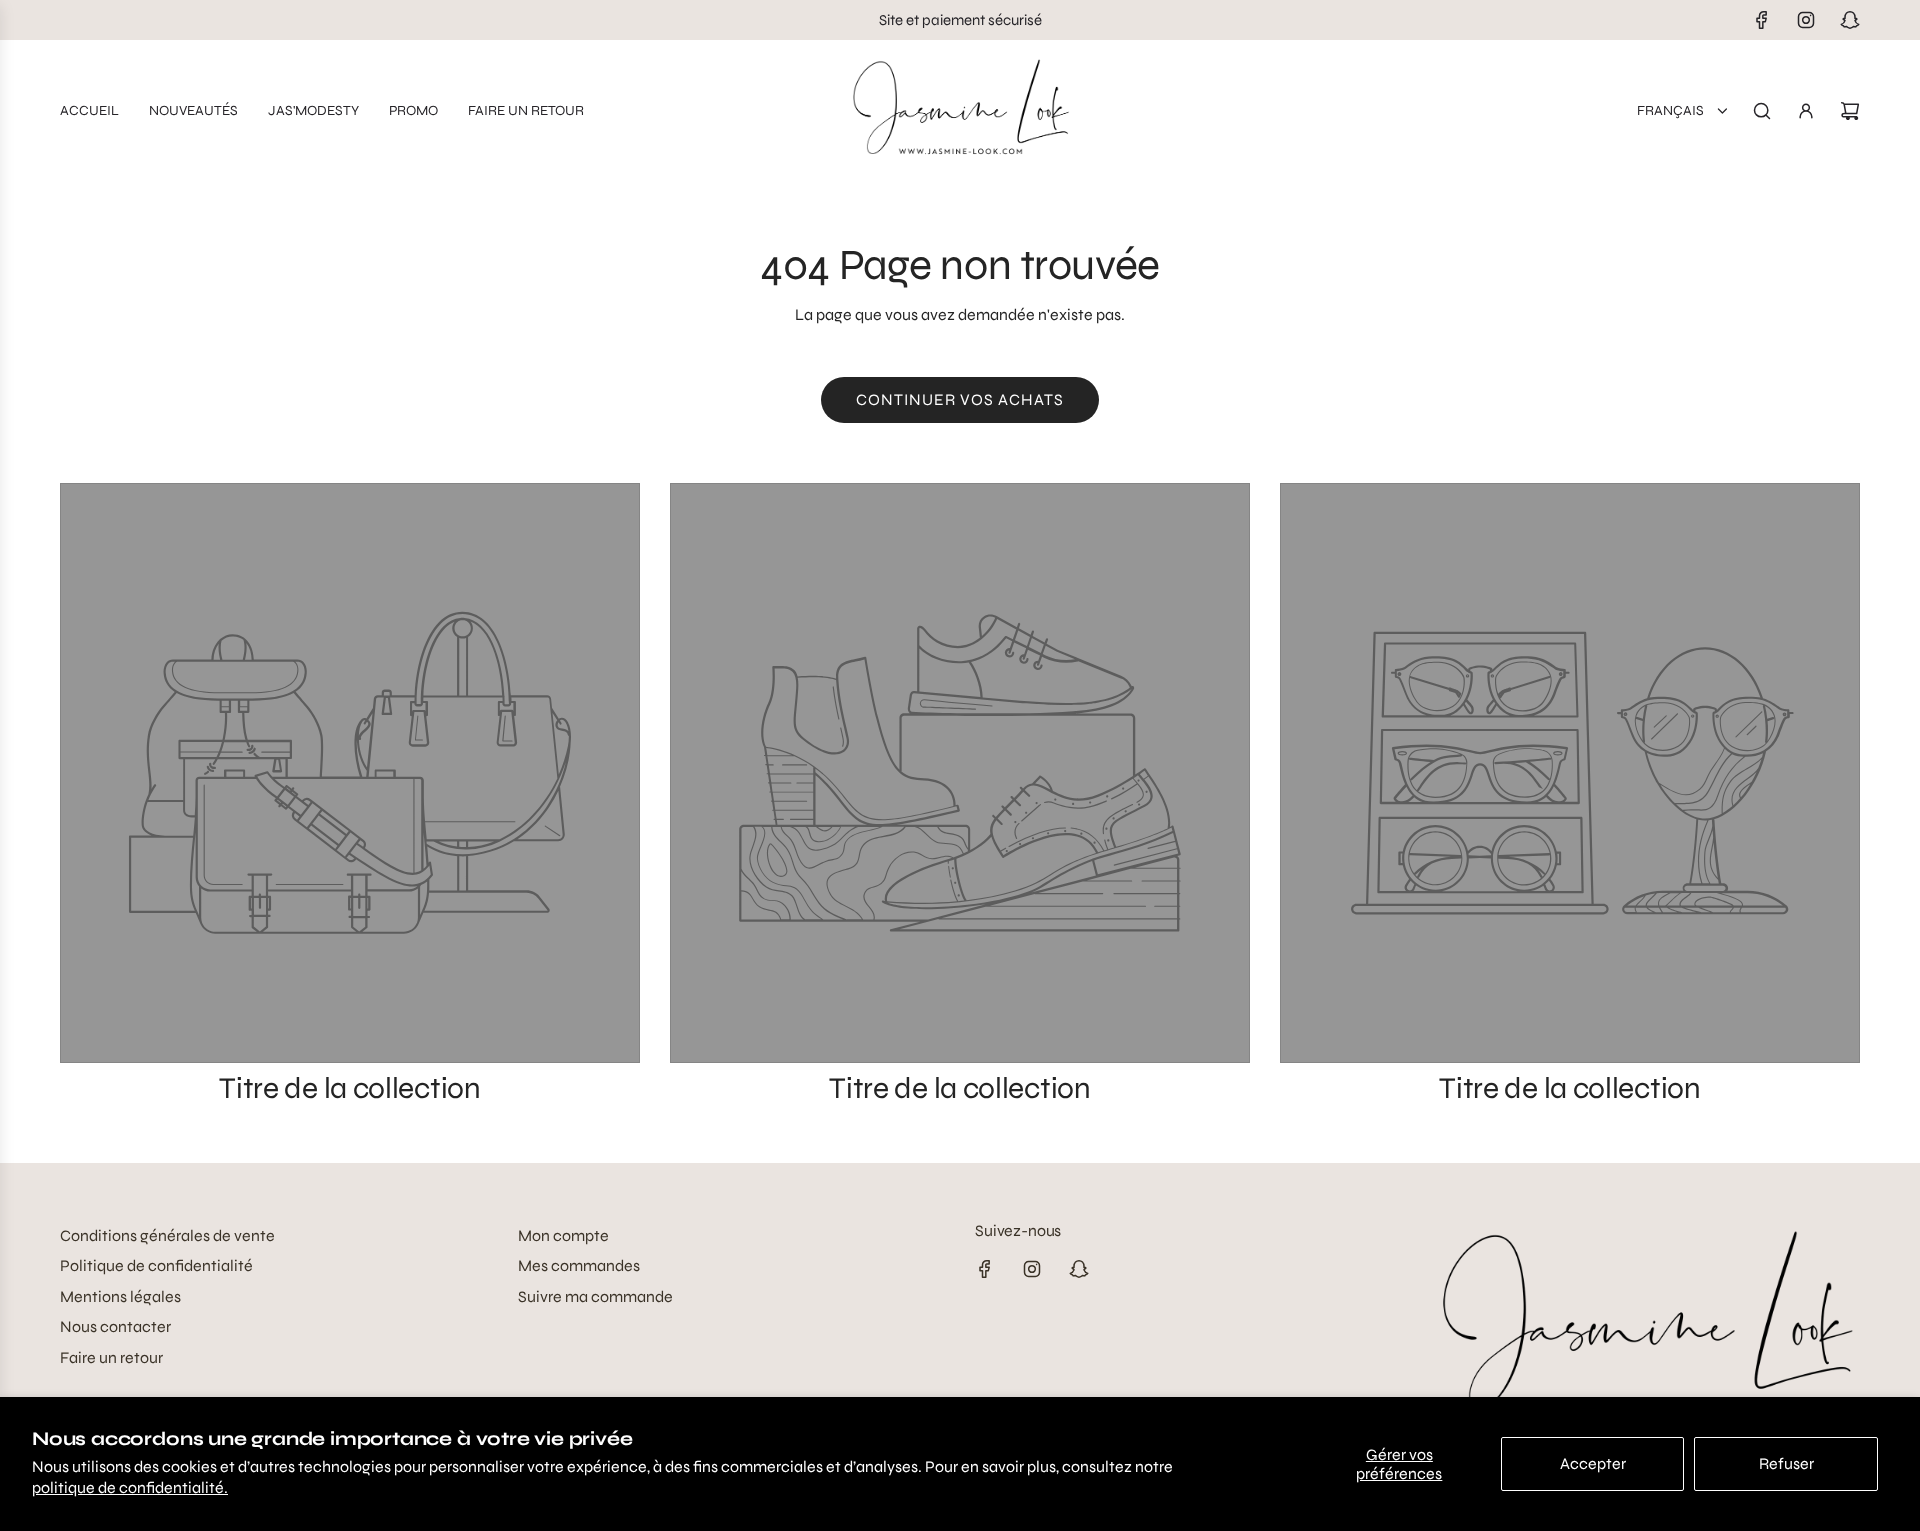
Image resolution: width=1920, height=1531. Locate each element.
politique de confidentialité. (130, 1487)
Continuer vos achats (960, 399)
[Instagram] (1806, 20)
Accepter (1593, 1463)
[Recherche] (1762, 111)
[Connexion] (1806, 111)
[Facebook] (1762, 20)
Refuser (1786, 1463)
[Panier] (1850, 111)
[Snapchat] (1850, 20)
